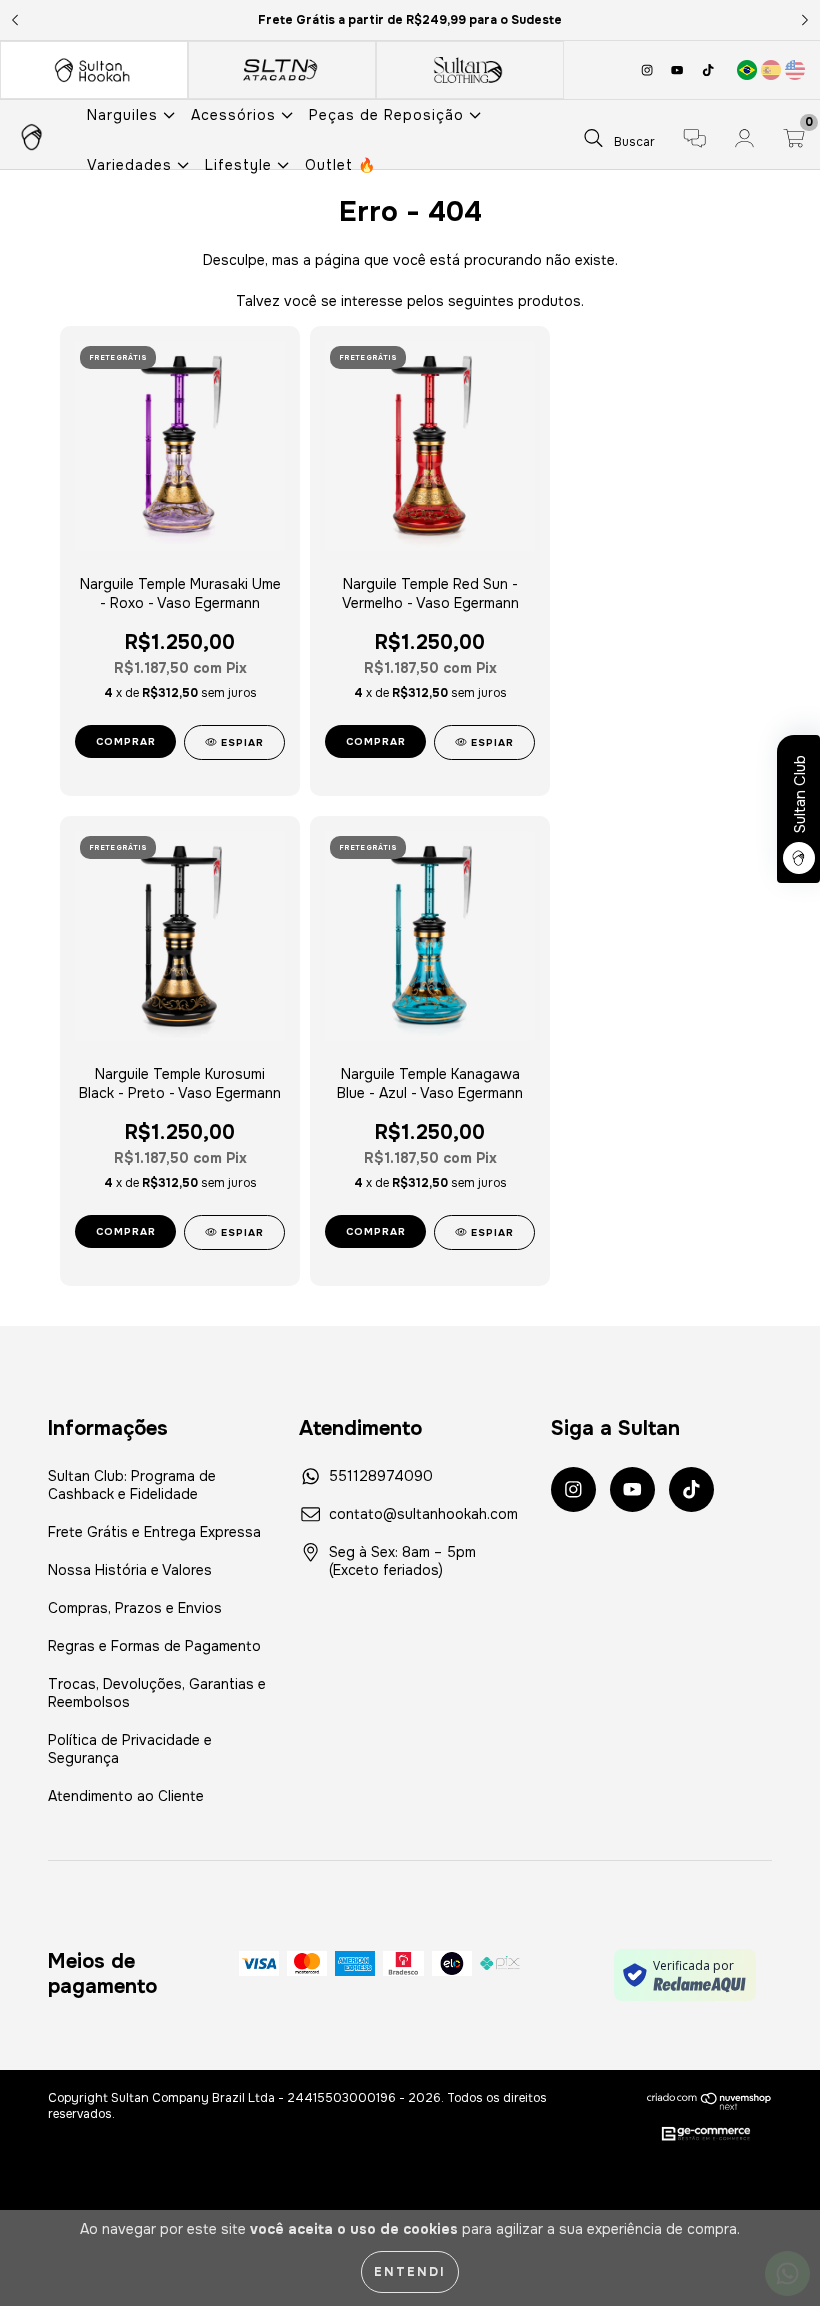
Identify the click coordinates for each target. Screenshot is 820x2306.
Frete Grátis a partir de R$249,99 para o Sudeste (410, 20)
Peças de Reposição (389, 115)
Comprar (126, 1231)
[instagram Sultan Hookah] (649, 70)
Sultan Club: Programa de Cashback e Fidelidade (132, 1485)
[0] (794, 141)
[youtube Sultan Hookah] (679, 70)
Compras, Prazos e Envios (135, 1608)
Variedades (132, 165)
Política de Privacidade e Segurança (130, 1749)
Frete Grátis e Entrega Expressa (154, 1532)
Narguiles (125, 115)
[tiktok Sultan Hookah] (708, 70)
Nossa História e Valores (130, 1570)
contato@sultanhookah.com (423, 1514)
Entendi (410, 2272)
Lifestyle (241, 165)
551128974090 (381, 1476)
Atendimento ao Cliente (126, 1796)
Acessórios (236, 115)
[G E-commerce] (706, 2135)
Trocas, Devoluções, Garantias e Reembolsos (157, 1693)
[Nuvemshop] (709, 2101)
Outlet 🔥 (340, 165)
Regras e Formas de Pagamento (154, 1646)
